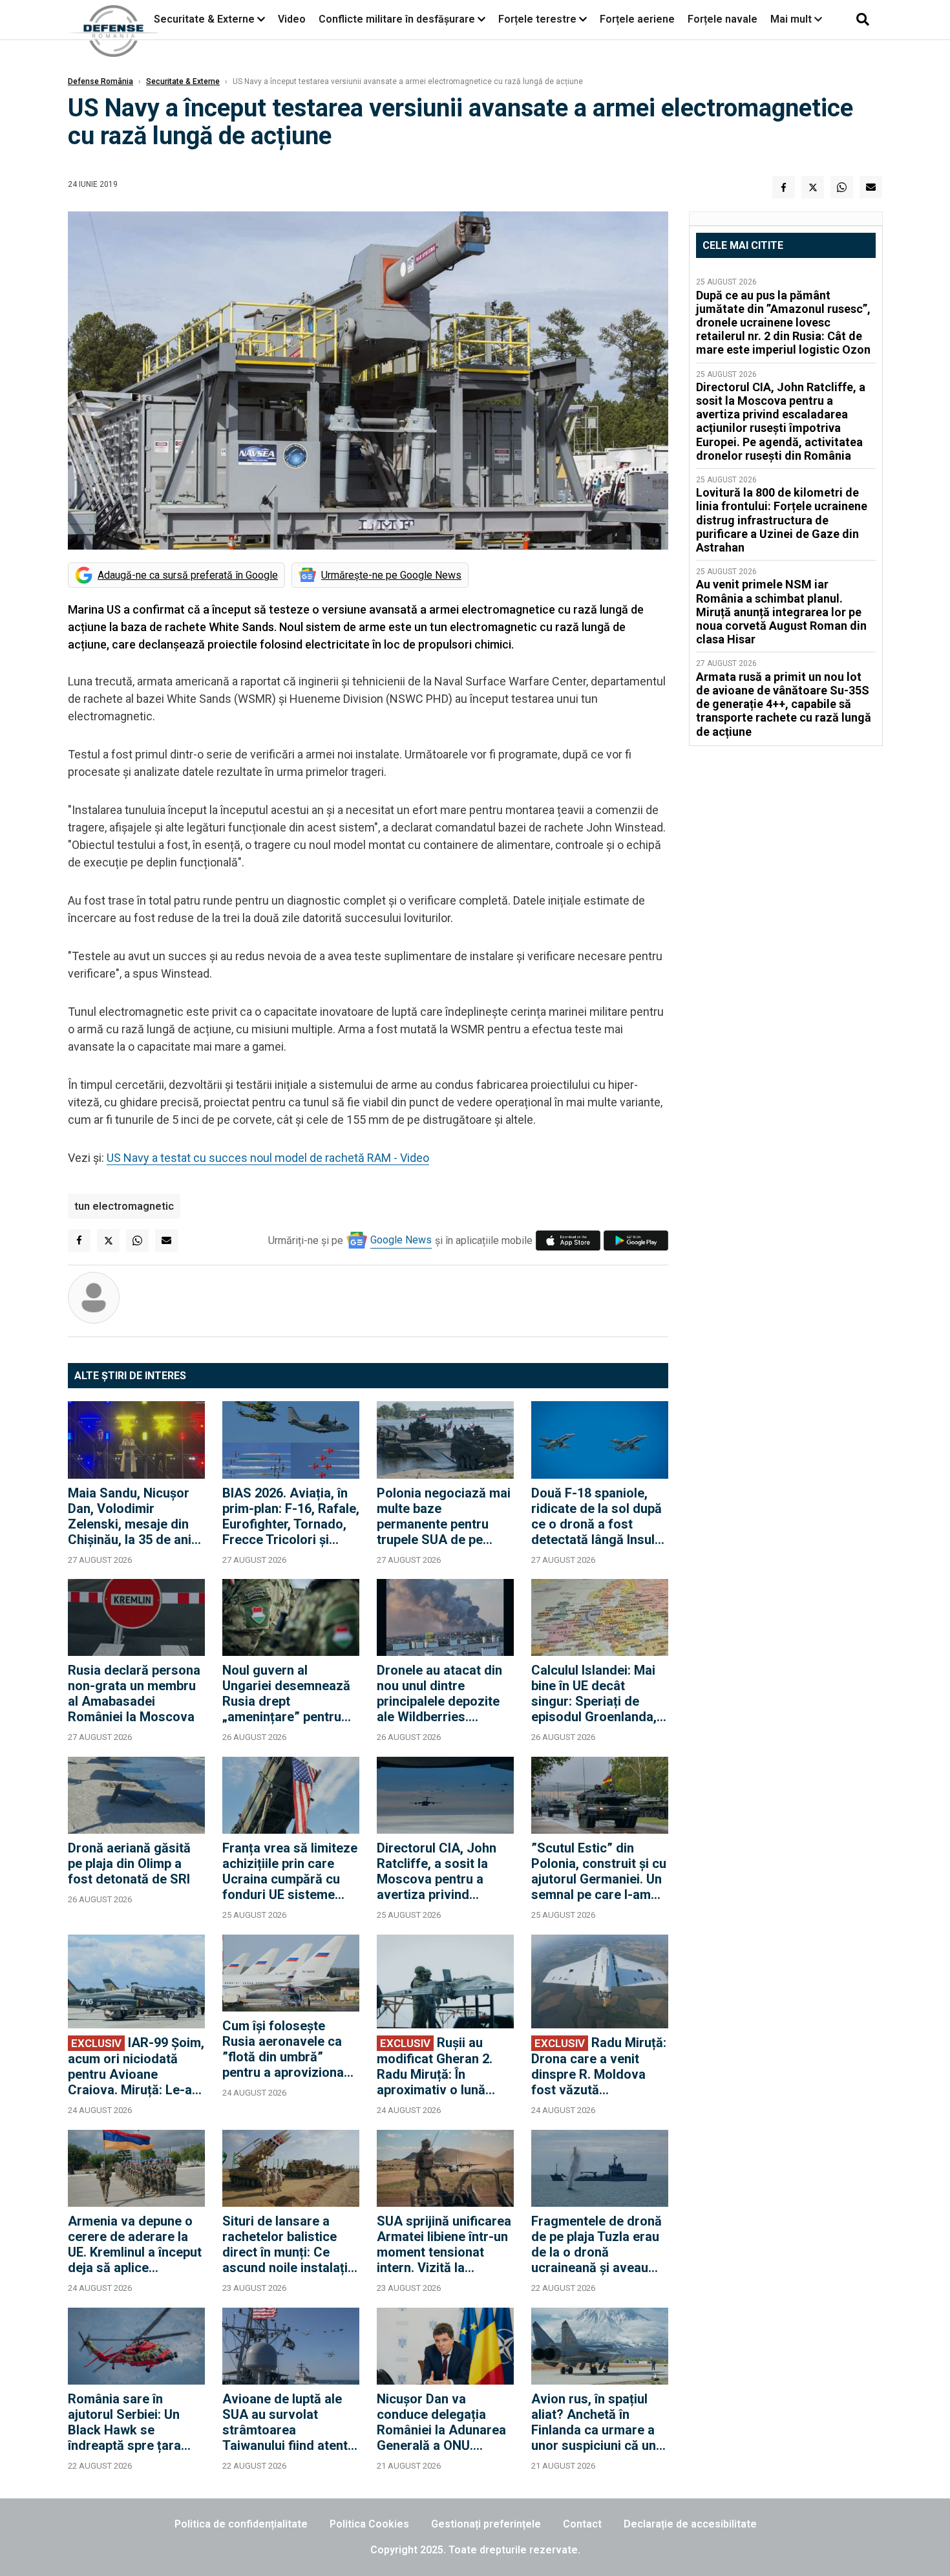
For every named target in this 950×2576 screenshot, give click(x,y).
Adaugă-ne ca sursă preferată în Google (188, 575)
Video (292, 19)
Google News (401, 1240)
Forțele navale (723, 19)
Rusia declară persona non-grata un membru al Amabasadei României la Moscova (134, 1693)
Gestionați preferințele (486, 2524)
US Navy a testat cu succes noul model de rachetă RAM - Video (268, 1158)
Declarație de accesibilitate (690, 2524)
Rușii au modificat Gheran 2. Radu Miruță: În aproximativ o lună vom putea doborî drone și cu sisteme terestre (435, 2066)
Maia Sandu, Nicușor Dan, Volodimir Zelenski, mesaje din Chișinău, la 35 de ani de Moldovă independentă (130, 1516)
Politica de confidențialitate (241, 2524)
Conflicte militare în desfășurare (397, 19)
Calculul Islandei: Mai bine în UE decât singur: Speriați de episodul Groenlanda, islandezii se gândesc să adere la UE (595, 1693)
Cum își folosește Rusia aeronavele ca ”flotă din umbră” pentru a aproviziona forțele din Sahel (283, 2049)
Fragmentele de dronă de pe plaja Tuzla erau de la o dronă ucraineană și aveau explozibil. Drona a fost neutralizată (599, 2244)
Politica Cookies (369, 2524)
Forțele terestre (537, 19)
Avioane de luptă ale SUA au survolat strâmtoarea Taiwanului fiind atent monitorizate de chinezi (285, 2422)
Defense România (100, 81)
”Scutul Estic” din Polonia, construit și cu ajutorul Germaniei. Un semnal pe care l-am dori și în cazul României (599, 1871)
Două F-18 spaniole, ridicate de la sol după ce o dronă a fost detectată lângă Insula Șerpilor (596, 1516)
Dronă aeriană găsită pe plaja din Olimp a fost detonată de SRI (129, 1863)
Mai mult (792, 19)
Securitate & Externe (204, 19)
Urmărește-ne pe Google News (391, 575)
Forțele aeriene (637, 19)
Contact (582, 2524)
